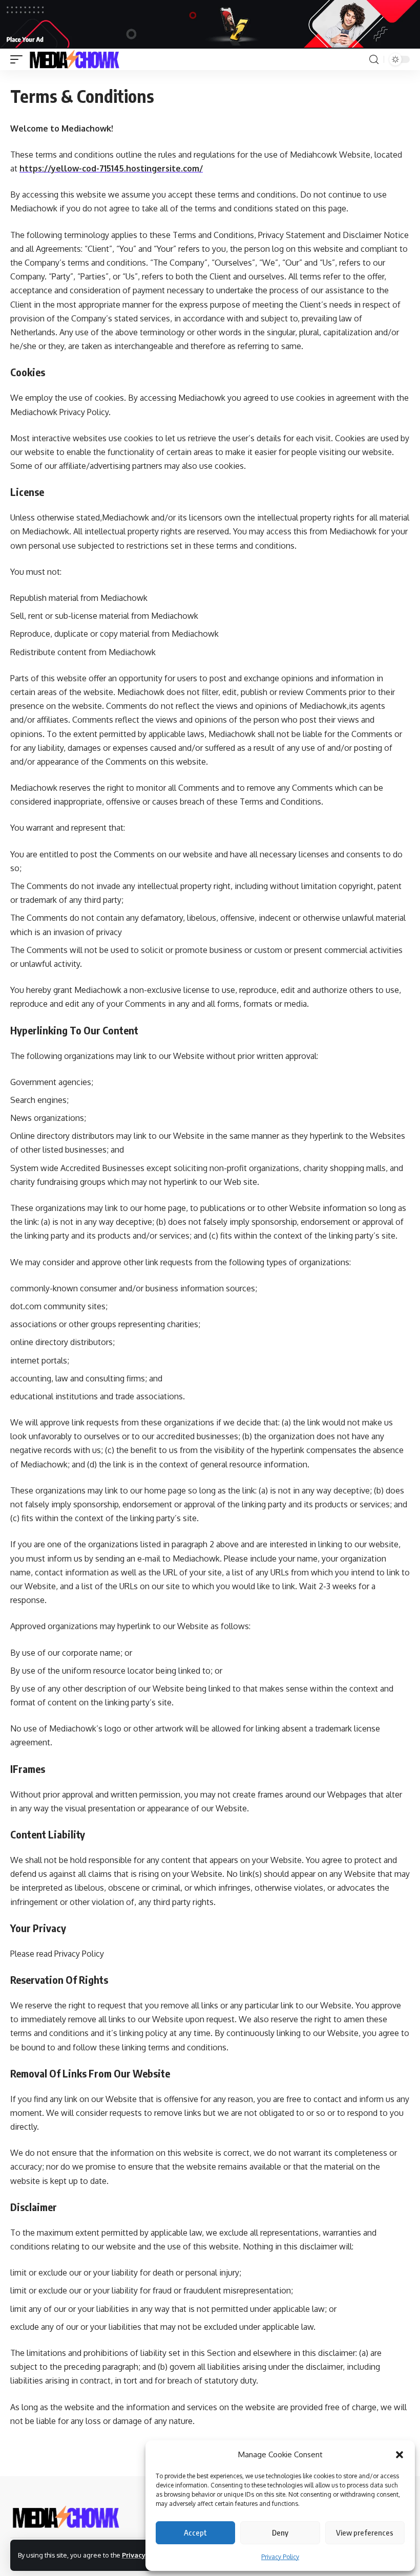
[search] (374, 60)
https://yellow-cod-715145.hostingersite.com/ (111, 168)
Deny (280, 2532)
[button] (400, 2455)
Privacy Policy (280, 2557)
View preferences (365, 2532)
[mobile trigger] (19, 59)
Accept (195, 2532)
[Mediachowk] (74, 59)
